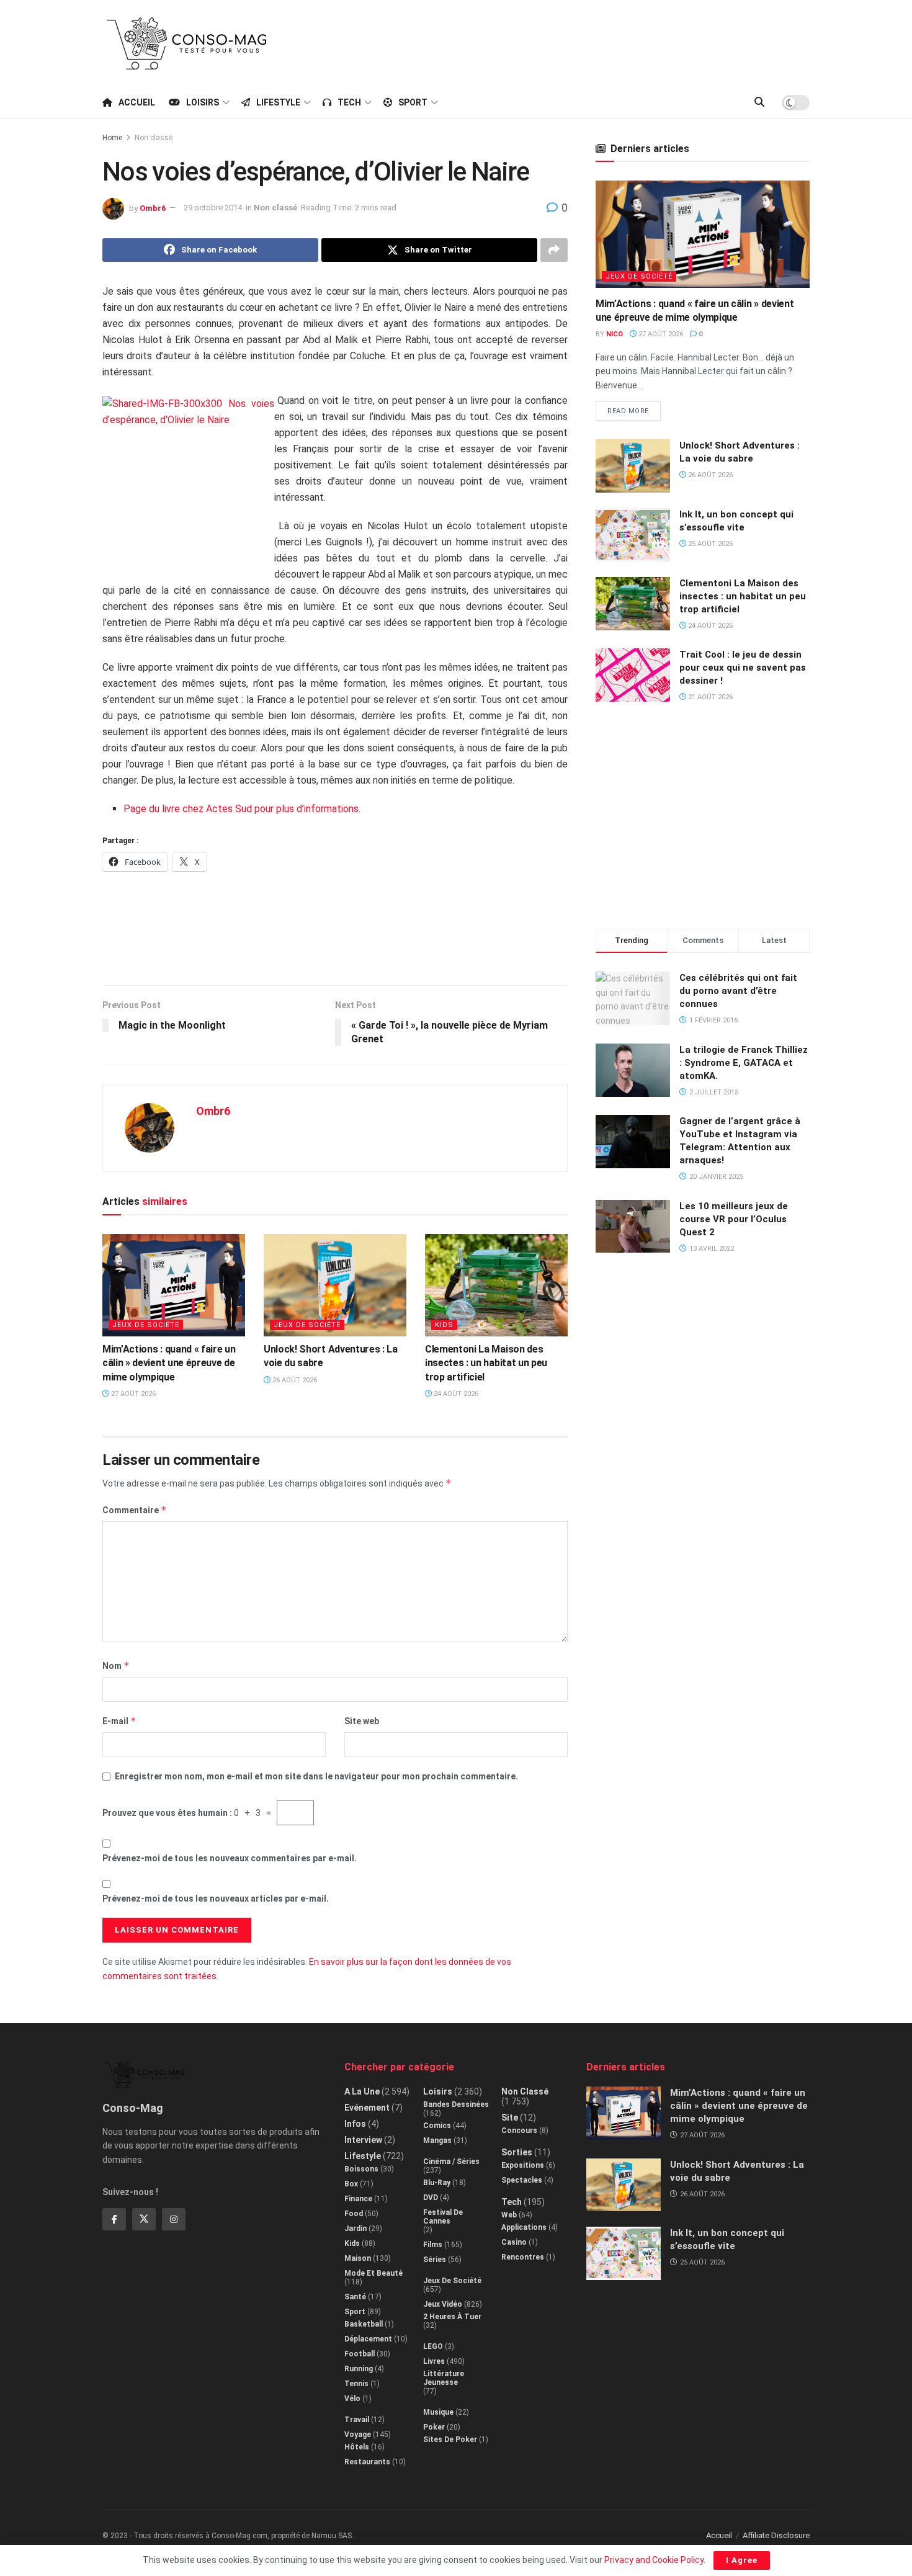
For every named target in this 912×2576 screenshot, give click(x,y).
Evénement (367, 2108)
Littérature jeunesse (444, 2378)
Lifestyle (278, 102)
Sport (413, 102)
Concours (519, 2131)
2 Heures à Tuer (452, 2317)
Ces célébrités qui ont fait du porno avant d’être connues (738, 991)
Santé (355, 2297)
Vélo (352, 2399)
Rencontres (523, 2257)
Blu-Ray (437, 2183)
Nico (615, 334)
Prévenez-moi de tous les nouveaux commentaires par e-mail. (230, 1858)
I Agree (742, 2560)
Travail (357, 2420)
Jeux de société (146, 1325)
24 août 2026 (455, 1394)
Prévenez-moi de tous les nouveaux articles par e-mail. (216, 1898)
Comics (437, 2126)
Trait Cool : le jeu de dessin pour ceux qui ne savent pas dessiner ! (743, 668)
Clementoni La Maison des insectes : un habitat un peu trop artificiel (486, 1363)
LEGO (433, 2346)
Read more (634, 408)
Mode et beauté (373, 2273)
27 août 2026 (132, 1394)
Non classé (154, 138)
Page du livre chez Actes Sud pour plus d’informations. (242, 809)
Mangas (437, 2140)
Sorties (517, 2152)
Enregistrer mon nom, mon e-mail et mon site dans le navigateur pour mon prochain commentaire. (316, 1776)
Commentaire (135, 1510)
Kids (444, 1325)
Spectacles (522, 2180)
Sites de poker (450, 2440)
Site (510, 2118)
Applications (524, 2227)
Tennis (356, 2384)
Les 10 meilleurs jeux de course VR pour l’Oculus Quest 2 (734, 1219)
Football (360, 2354)
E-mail (119, 1721)
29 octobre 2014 (213, 208)
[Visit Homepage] (187, 43)
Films (433, 2245)
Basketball (364, 2324)
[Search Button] (759, 102)
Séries (435, 2260)
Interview (363, 2140)
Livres (434, 2361)
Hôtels (357, 2447)
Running (359, 2369)
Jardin (355, 2229)
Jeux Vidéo (443, 2304)
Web (509, 2215)
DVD (431, 2198)
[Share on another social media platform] (554, 250)
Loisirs (203, 102)
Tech (349, 102)
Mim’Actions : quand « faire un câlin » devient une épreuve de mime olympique (169, 1363)
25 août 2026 (709, 544)
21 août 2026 (709, 697)
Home (112, 138)
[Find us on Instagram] (174, 2219)
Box (351, 2184)
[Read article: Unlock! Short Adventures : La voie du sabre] (335, 1285)
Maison (358, 2258)
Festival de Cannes (443, 2217)
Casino (514, 2242)
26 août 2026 (294, 1380)
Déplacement (368, 2339)
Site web (362, 1721)
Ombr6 (153, 208)
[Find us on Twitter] (144, 2219)
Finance (358, 2199)
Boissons (361, 2169)
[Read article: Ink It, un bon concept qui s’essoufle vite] (633, 535)
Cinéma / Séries (451, 2162)
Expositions (523, 2165)
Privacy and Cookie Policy (654, 2560)
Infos (355, 2124)
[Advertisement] (584, 42)
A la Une (362, 2091)
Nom (116, 1666)
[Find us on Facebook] (114, 2219)
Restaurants (367, 2462)
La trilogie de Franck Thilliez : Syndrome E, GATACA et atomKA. (744, 1063)
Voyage (358, 2435)
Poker (434, 2427)
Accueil (137, 102)
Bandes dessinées (456, 2104)
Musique (438, 2412)
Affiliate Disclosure (776, 2535)
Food (354, 2214)
